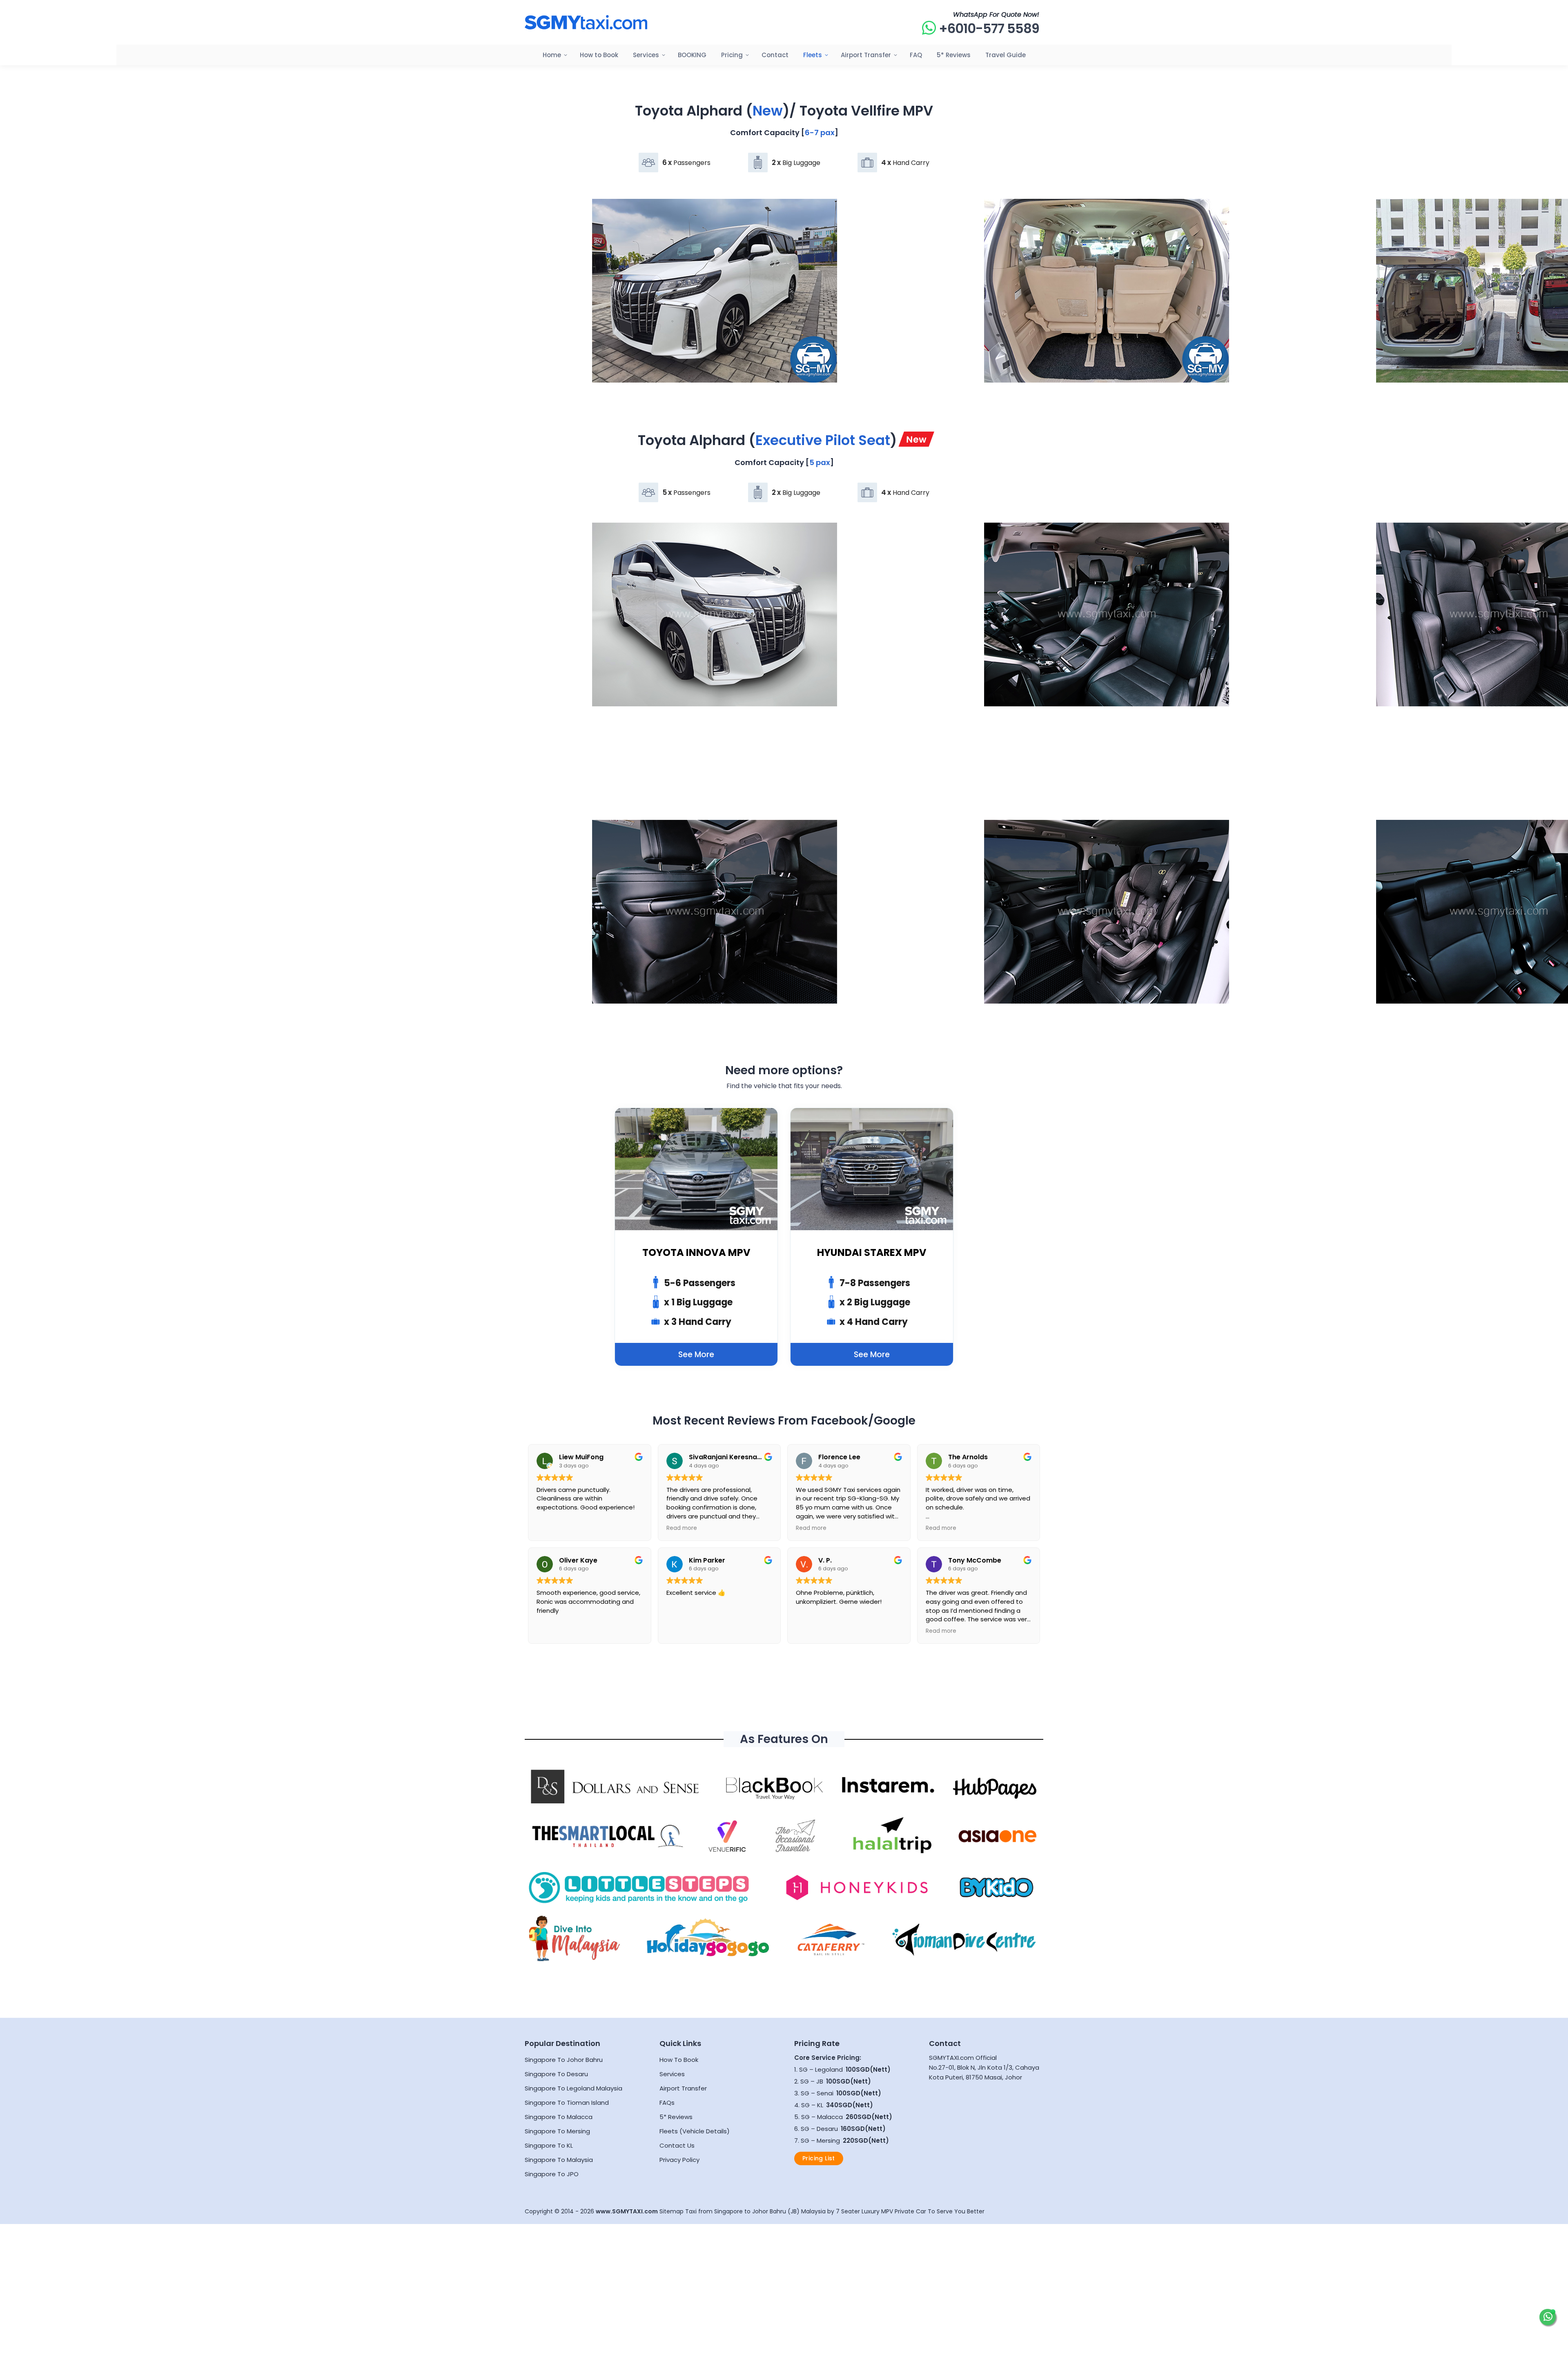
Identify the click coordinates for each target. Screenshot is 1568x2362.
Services (672, 2074)
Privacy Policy (679, 2160)
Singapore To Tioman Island (567, 2103)
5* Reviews (676, 2117)
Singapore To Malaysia (559, 2160)
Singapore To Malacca (559, 2117)
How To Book (679, 2060)
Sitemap (672, 2211)
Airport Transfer (683, 2088)
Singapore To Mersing (557, 2131)
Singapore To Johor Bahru (564, 2060)
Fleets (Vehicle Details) (695, 2131)
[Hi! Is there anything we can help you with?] (1548, 2317)
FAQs (667, 2103)
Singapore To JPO (552, 2174)
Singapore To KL (549, 2145)
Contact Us (677, 2145)
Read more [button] (682, 1528)
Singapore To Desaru (556, 2074)
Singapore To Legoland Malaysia (574, 2088)
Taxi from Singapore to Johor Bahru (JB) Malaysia (755, 2211)
